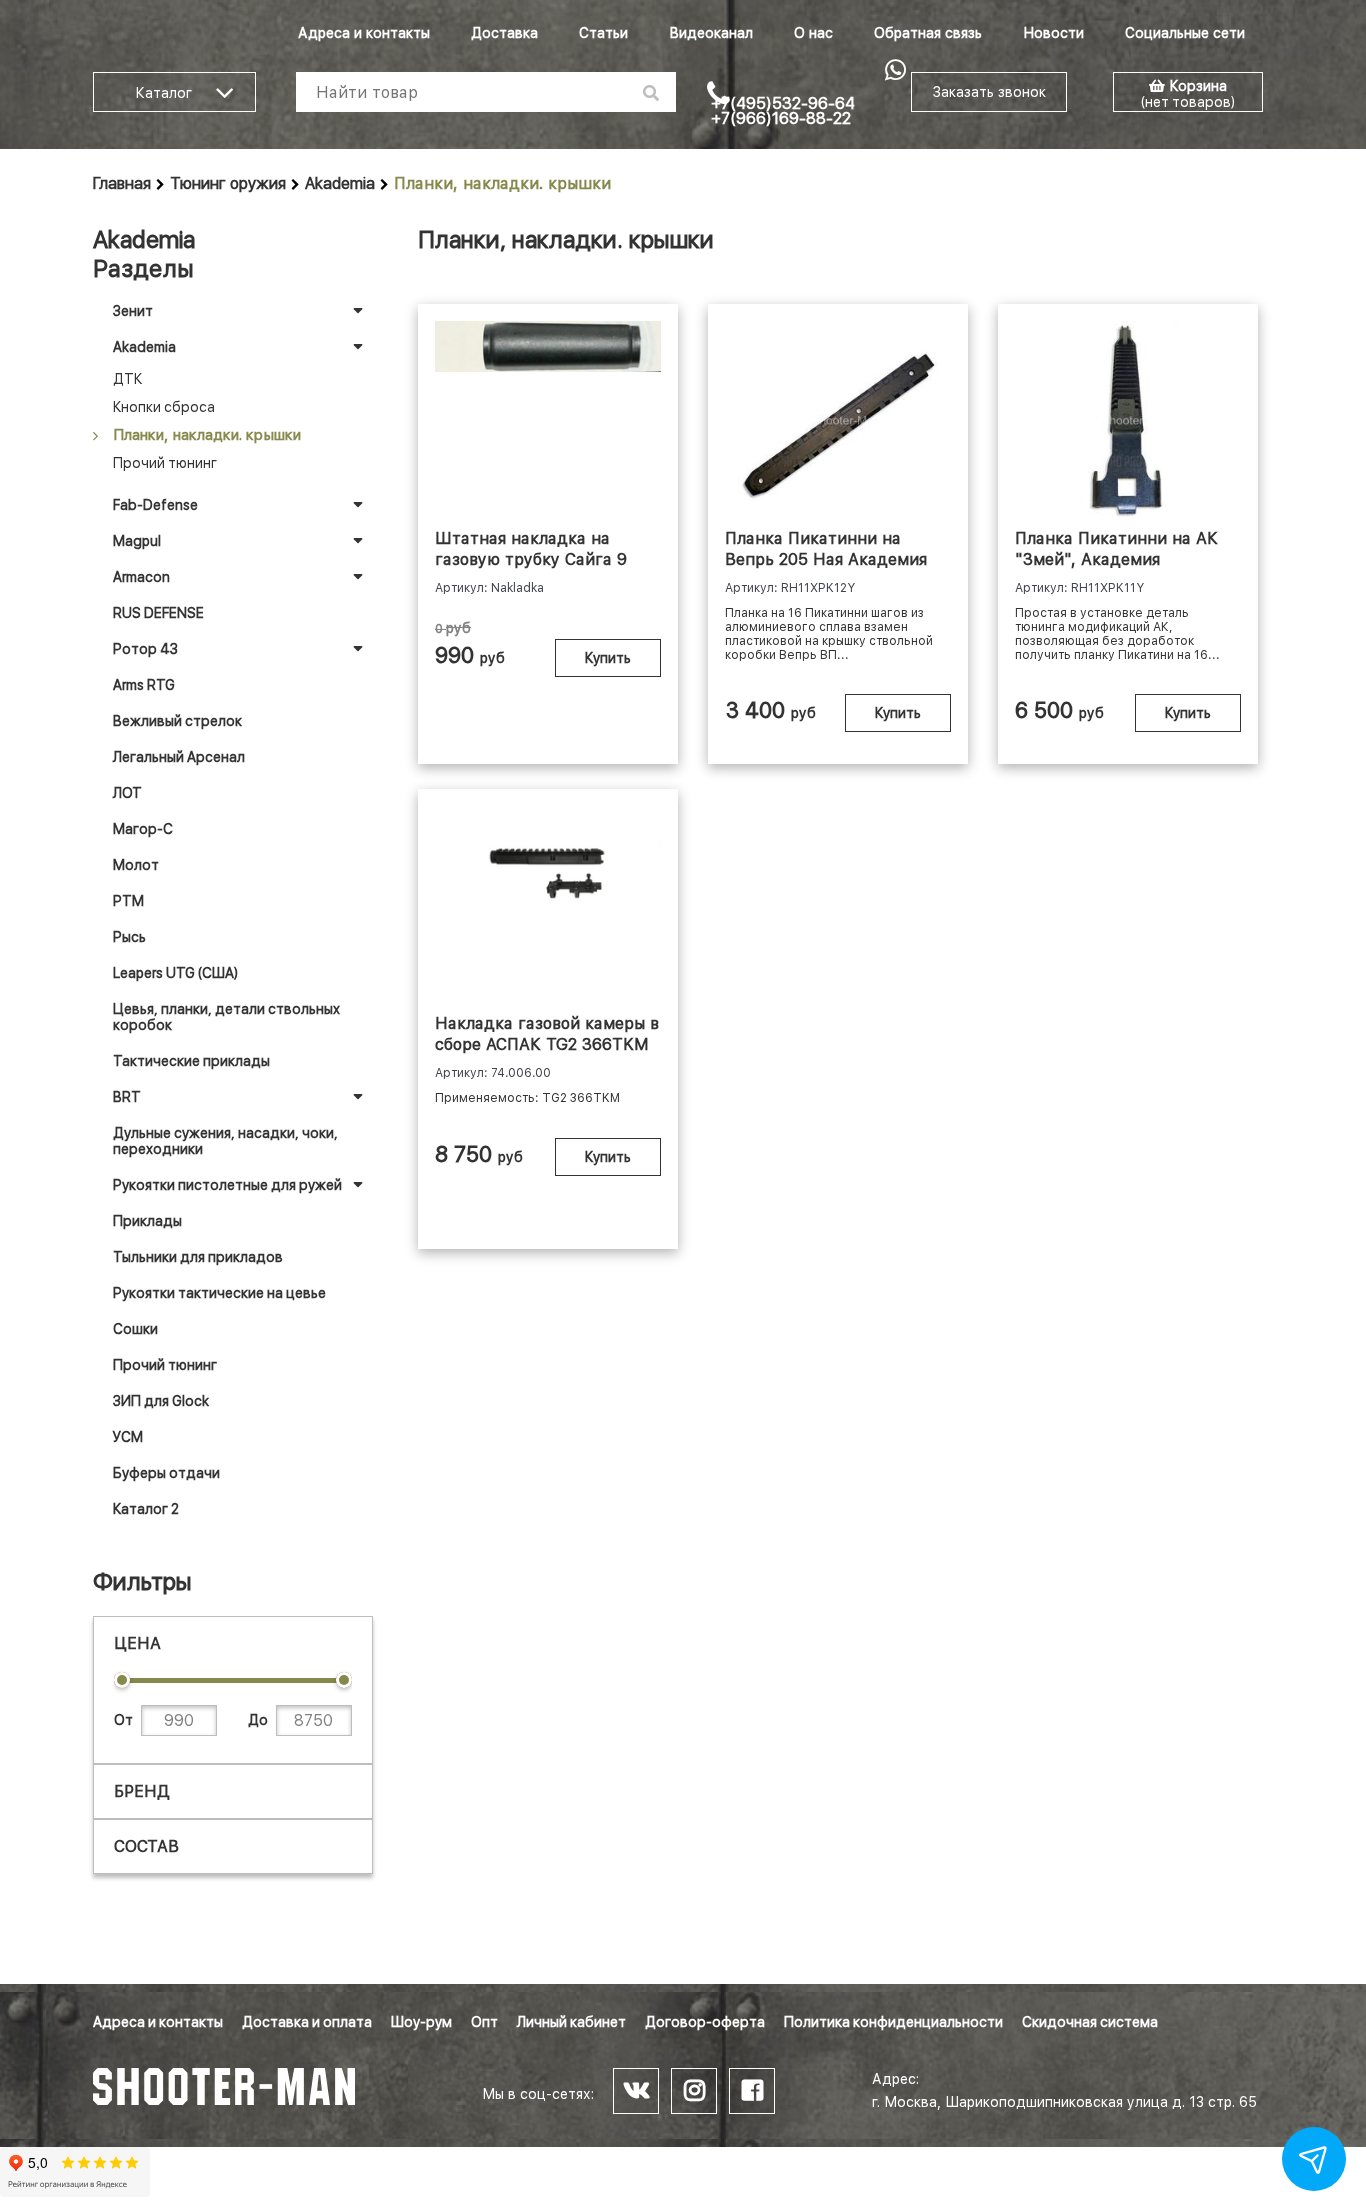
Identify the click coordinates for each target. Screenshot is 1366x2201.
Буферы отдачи (166, 1473)
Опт (484, 2022)
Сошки (135, 1329)
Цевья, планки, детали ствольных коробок (226, 1017)
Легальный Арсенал (179, 757)
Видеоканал (711, 33)
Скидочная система (1090, 2022)
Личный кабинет (571, 2022)
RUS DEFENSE (158, 613)
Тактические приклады (191, 1061)
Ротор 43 (145, 649)
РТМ (128, 901)
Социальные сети (1185, 33)
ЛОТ (127, 793)
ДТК (127, 379)
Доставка (504, 33)
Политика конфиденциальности (893, 2022)
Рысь (129, 937)
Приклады (147, 1221)
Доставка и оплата (307, 2022)
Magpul (137, 541)
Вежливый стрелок (177, 721)
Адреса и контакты (364, 33)
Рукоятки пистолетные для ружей (227, 1185)
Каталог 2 (146, 1509)
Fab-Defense (155, 505)
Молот (136, 865)
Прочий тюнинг (165, 463)
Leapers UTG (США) (175, 973)
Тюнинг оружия (228, 183)
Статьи (603, 33)
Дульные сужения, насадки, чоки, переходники (225, 1141)
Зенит (133, 311)
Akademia (340, 183)
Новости (1053, 33)
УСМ (128, 1437)
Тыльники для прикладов (198, 1257)
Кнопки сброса (164, 407)
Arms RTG (144, 685)
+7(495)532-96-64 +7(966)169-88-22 (783, 111)
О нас (813, 33)
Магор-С (143, 829)
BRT (127, 1097)
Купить (608, 658)
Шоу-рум (421, 2022)
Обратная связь (928, 33)
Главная (122, 183)
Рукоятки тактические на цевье (219, 1293)
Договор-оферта (705, 2022)
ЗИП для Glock (161, 1401)
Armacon (141, 577)
